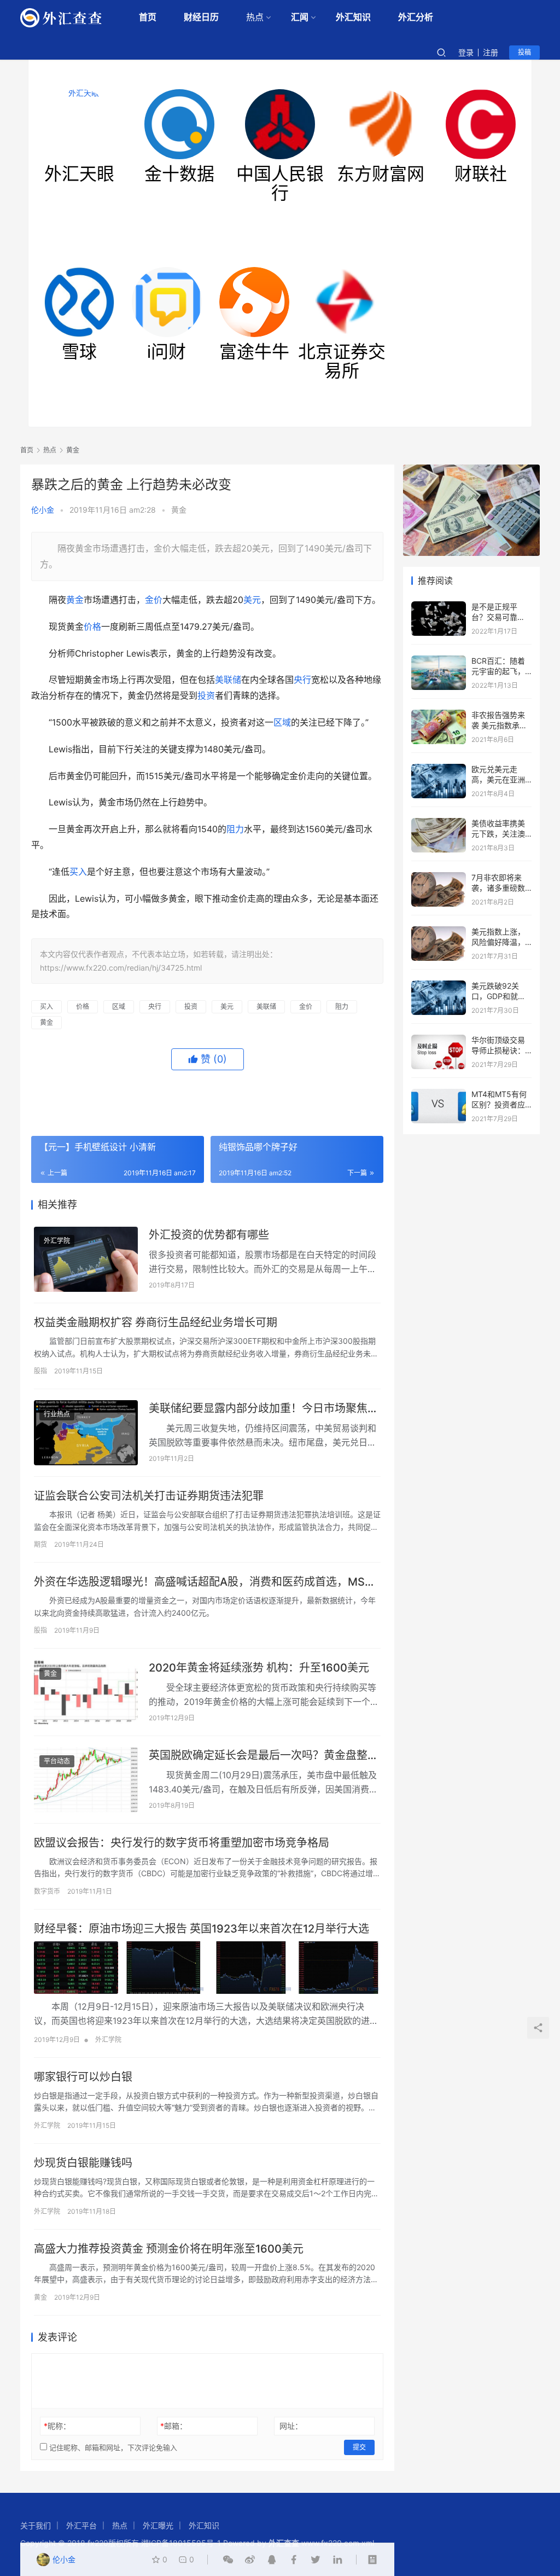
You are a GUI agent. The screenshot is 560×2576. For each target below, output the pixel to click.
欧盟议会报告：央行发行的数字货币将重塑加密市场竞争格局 (182, 1843)
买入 (78, 872)
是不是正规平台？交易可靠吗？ (494, 617)
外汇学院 (57, 1241)
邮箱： (174, 2426)
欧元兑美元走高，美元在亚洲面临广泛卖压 (498, 780)
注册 (491, 52)
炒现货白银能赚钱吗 (83, 2163)
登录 (466, 52)
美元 (252, 600)
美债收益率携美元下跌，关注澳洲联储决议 (498, 834)
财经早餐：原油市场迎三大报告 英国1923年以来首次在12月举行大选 (202, 1929)
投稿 (524, 52)
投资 (206, 695)
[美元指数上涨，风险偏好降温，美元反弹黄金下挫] (439, 932)
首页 (148, 17)
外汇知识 (353, 17)
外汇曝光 (158, 2525)
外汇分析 (416, 17)
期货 (40, 1544)
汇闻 (300, 17)
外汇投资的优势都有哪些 (209, 1235)
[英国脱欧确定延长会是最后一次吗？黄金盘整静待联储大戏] (86, 1780)
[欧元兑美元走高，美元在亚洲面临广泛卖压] (439, 769)
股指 (40, 1371)
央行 (302, 680)
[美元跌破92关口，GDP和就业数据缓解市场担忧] (439, 986)
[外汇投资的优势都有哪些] (86, 1259)
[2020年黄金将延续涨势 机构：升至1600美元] (86, 1692)
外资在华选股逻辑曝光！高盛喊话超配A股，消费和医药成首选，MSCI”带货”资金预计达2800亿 (207, 1582)
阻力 (235, 829)
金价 (154, 600)
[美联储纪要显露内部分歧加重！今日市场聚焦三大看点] (86, 1433)
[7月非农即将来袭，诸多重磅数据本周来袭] (439, 877)
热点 (255, 17)
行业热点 (57, 1414)
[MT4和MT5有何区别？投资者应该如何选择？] (439, 1094)
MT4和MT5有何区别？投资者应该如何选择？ (499, 1105)
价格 (92, 626)
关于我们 (36, 2525)
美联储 (228, 680)
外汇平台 (81, 2525)
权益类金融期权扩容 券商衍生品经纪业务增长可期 (156, 1322)
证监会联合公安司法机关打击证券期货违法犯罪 (149, 1496)
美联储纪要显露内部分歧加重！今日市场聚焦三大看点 (264, 1409)
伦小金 (43, 510)
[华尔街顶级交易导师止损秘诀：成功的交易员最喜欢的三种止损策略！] (439, 1040)
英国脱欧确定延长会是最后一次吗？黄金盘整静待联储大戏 (264, 1756)
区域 (282, 722)
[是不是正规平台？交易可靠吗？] (439, 607)
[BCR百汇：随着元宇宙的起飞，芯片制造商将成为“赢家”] (439, 661)
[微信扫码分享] (228, 2560)
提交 (359, 2447)
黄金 (179, 510)
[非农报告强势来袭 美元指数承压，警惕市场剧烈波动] (439, 715)
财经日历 (201, 17)
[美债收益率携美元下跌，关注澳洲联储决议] (439, 823)
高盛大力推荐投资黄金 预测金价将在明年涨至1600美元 (169, 2249)
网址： (291, 2426)
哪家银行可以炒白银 (83, 2077)
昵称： (57, 2426)
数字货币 (47, 1891)
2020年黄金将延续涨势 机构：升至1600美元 (259, 1668)
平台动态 (57, 1761)
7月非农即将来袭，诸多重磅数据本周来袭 (498, 888)
